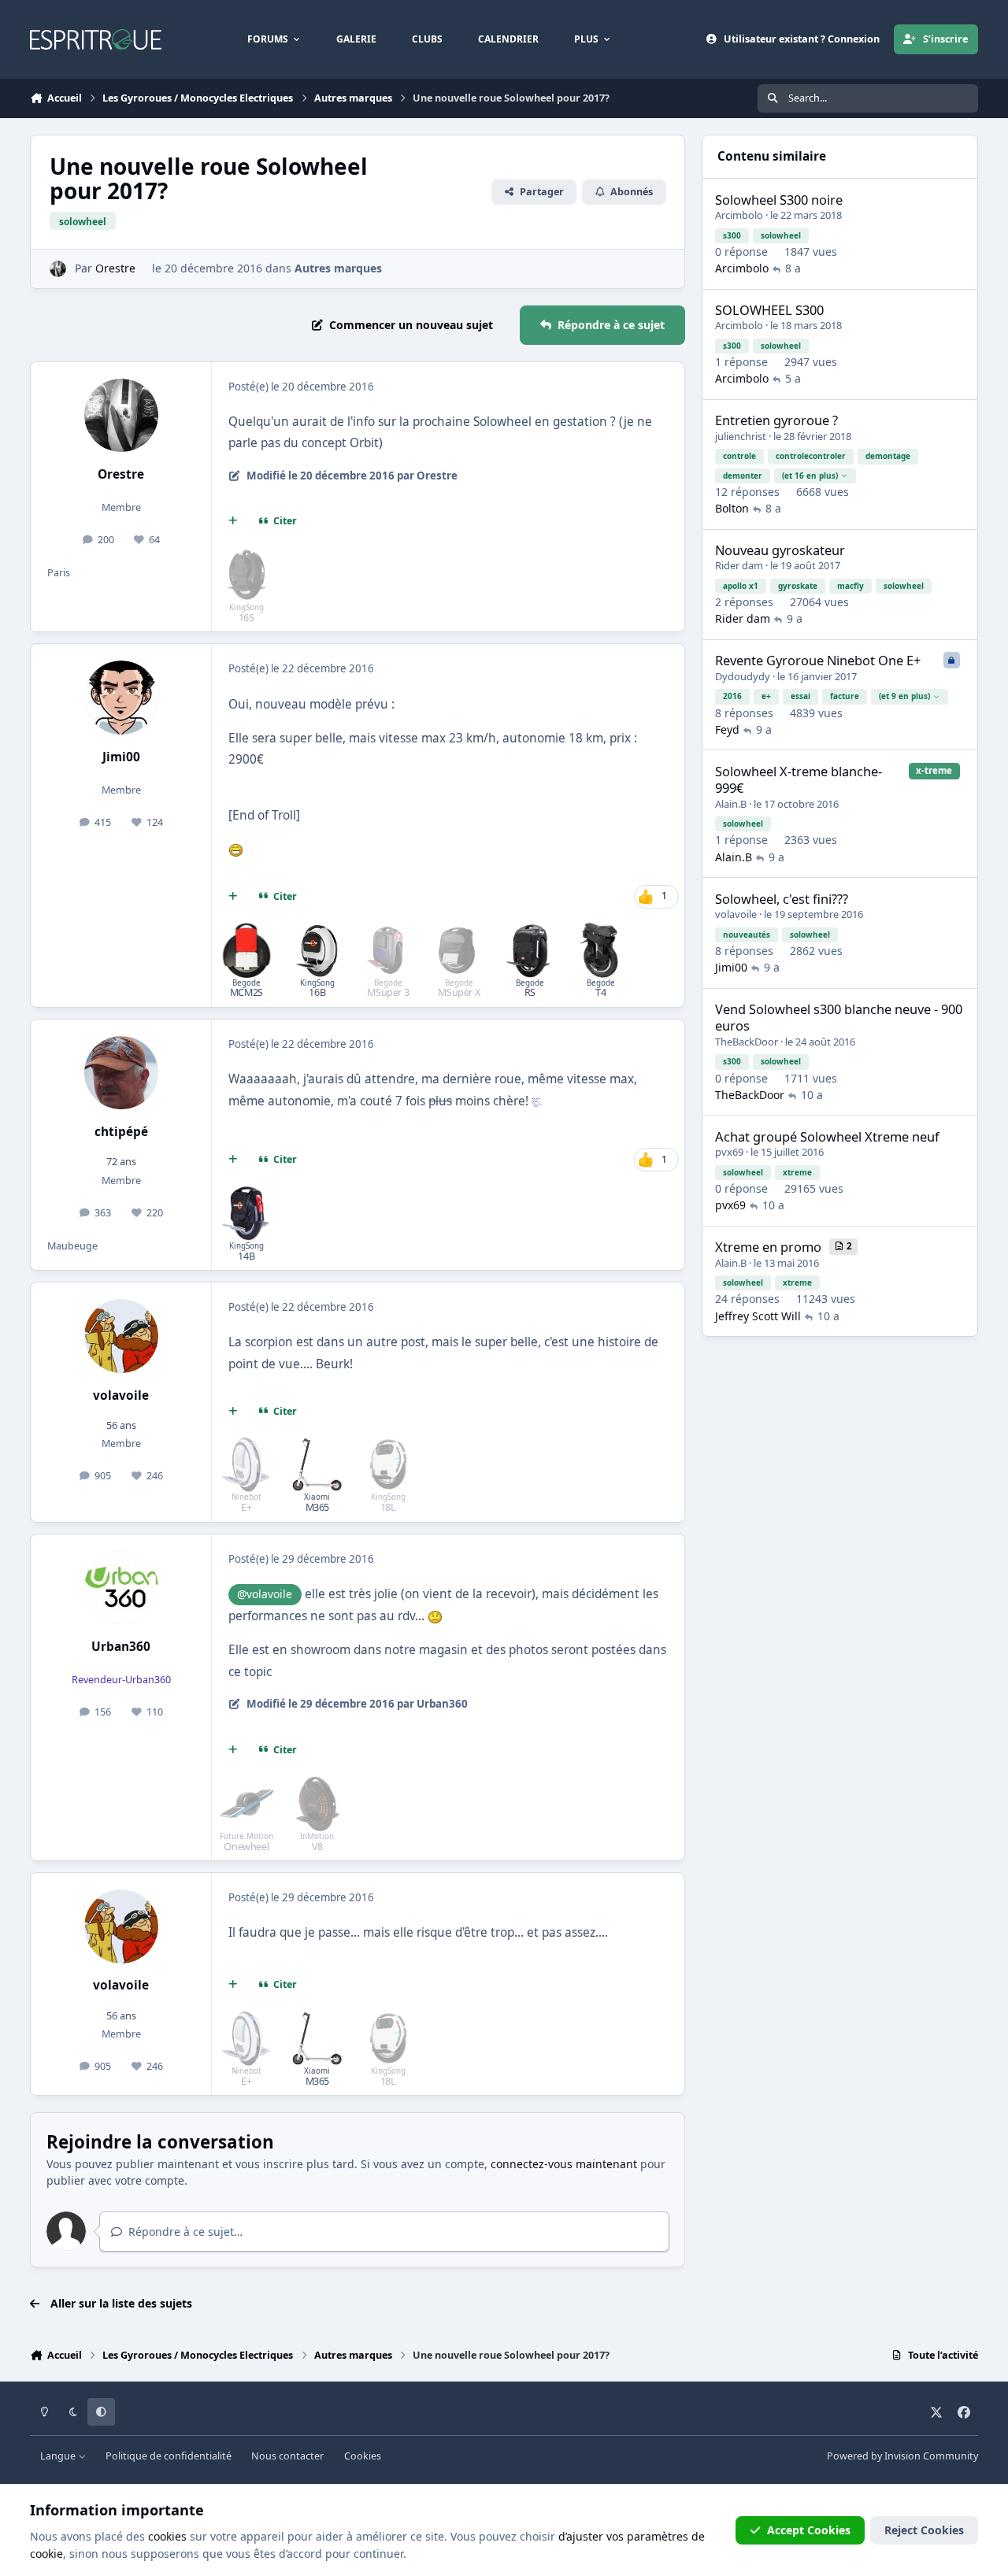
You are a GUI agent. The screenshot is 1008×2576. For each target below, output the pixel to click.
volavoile (121, 1395)
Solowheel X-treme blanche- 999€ (799, 779)
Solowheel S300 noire (779, 200)
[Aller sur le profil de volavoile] (121, 1336)
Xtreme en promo (768, 1247)
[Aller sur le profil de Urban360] (121, 1588)
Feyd (727, 729)
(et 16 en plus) (810, 476)
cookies (167, 2536)
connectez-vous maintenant (564, 2164)
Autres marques (338, 268)
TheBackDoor (747, 1042)
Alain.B (731, 804)
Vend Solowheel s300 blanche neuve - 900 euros (839, 1017)
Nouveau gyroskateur (780, 550)
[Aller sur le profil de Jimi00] (121, 698)
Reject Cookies (924, 2530)
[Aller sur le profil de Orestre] (58, 269)
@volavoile (265, 1594)
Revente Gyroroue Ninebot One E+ (818, 660)
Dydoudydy (743, 676)
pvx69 (729, 1152)
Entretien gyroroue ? (776, 420)
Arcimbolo (739, 215)
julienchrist (741, 436)
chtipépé (121, 1132)
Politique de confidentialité (169, 2456)
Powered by (902, 2456)
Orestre (115, 268)
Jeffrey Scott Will (758, 1316)
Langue (59, 2456)
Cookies (363, 2456)
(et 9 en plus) (904, 696)
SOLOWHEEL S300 (769, 310)
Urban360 (121, 1647)
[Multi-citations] (233, 521)
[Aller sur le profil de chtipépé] (121, 1073)
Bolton (732, 508)
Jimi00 (121, 757)
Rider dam (739, 565)
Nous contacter (287, 2456)
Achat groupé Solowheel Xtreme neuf (827, 1136)
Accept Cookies (809, 2530)
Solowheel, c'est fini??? (782, 899)
